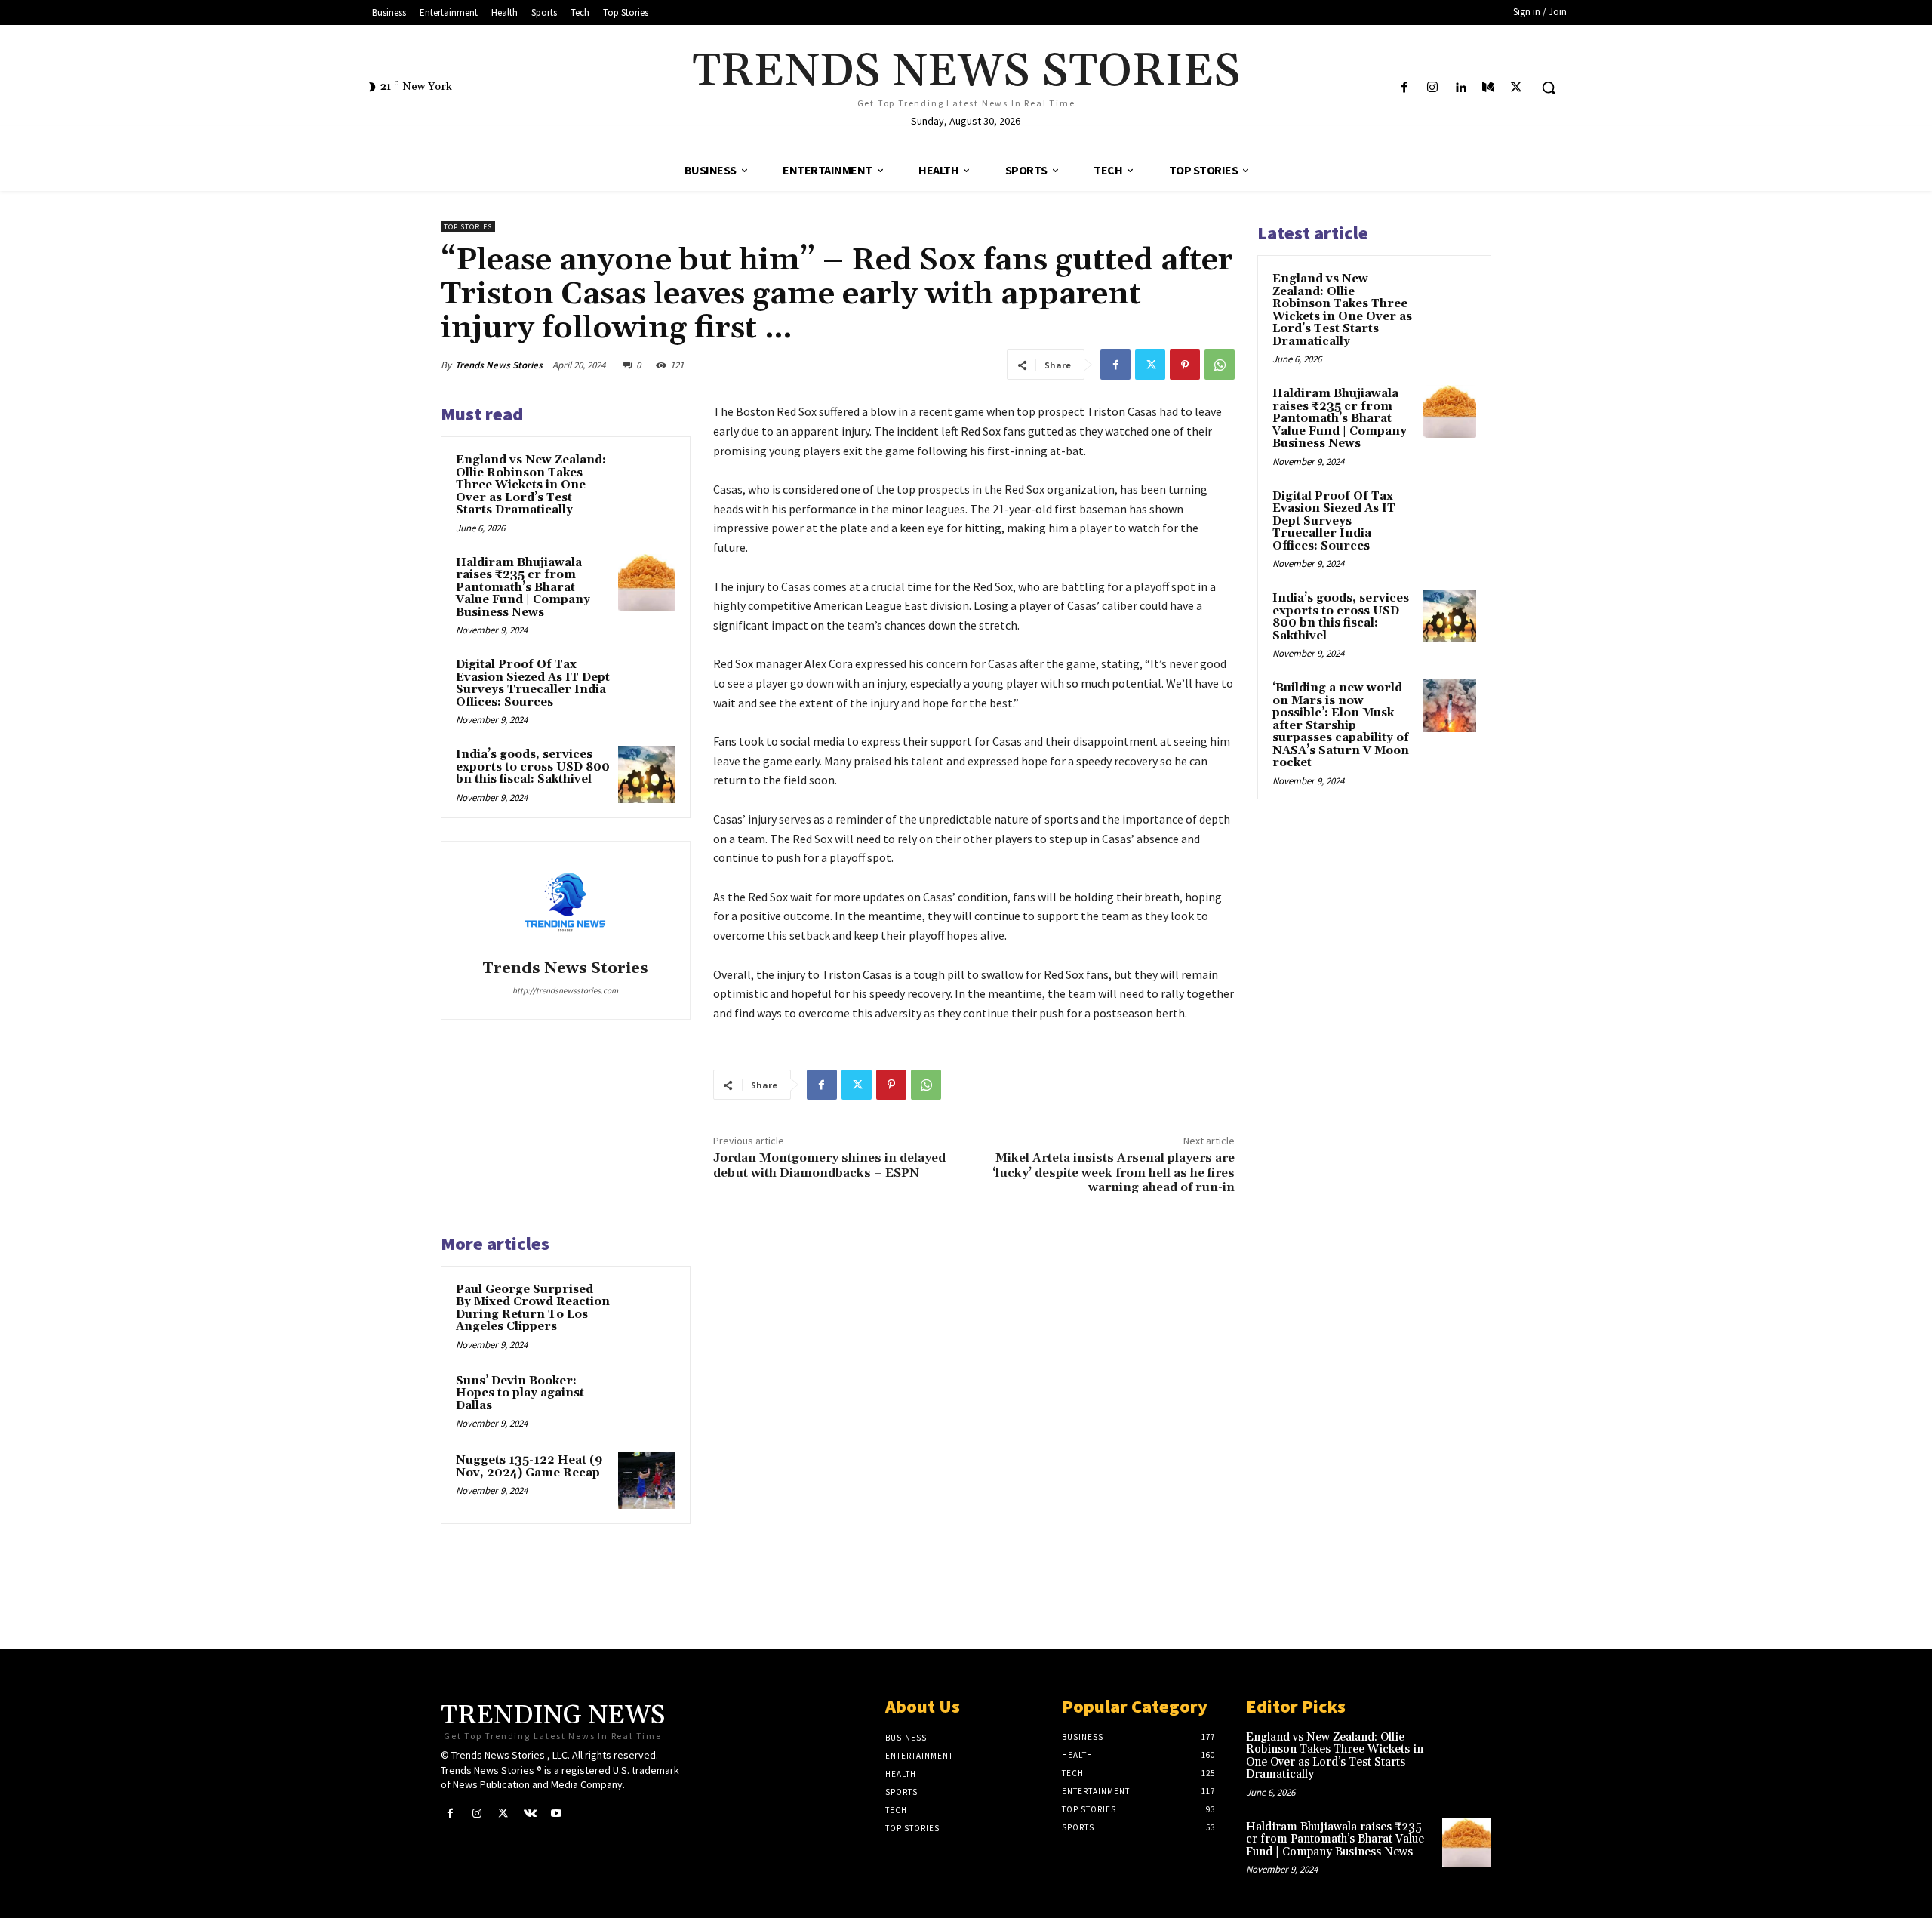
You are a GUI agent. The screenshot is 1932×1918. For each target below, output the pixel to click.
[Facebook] (1404, 88)
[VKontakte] (530, 1813)
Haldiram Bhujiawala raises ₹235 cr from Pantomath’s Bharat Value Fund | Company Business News (523, 588)
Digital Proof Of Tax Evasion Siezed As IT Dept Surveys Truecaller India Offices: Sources (533, 683)
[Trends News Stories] (565, 903)
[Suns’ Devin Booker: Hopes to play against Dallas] (647, 1401)
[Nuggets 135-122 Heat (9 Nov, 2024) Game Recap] (647, 1480)
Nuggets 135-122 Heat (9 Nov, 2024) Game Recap (529, 1467)
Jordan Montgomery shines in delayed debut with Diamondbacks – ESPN (829, 1165)
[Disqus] (974, 1421)
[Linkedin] (1460, 88)
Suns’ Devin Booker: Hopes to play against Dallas (520, 1393)
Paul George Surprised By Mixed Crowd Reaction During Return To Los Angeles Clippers (533, 1308)
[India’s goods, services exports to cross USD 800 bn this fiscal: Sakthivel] (647, 774)
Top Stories (468, 227)
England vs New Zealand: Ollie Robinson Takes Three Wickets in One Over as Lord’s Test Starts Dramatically (531, 485)
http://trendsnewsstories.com (565, 990)
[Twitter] (1517, 88)
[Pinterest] (1185, 365)
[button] (1549, 88)
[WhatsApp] (1220, 365)
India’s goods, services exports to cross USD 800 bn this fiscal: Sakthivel (533, 767)
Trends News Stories (499, 365)
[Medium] (1489, 88)
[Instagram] (1432, 88)
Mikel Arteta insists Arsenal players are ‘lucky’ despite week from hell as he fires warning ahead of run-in (1114, 1172)
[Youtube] (557, 1813)
